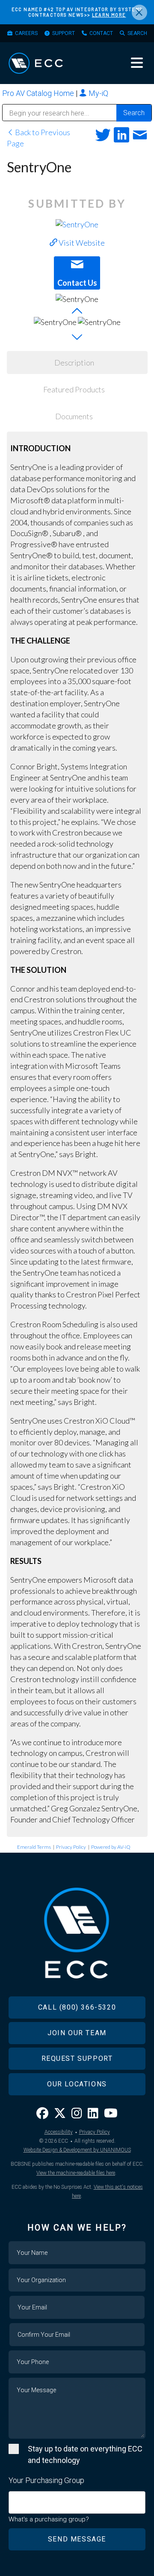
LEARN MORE (109, 15)
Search (137, 33)
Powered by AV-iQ (111, 1847)
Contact (101, 33)
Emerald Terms (34, 1847)
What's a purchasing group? (49, 2519)
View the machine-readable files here (76, 2173)
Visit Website (81, 243)
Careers (26, 33)
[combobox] (77, 2502)
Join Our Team (77, 2033)
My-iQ (98, 93)
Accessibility (59, 2132)
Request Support (77, 2058)
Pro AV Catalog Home (39, 93)
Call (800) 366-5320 (77, 2007)
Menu (137, 63)
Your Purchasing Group (46, 2480)
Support (64, 33)
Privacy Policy (71, 1847)
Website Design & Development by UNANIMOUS (77, 2150)
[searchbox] (14, 2498)
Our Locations (77, 2084)
